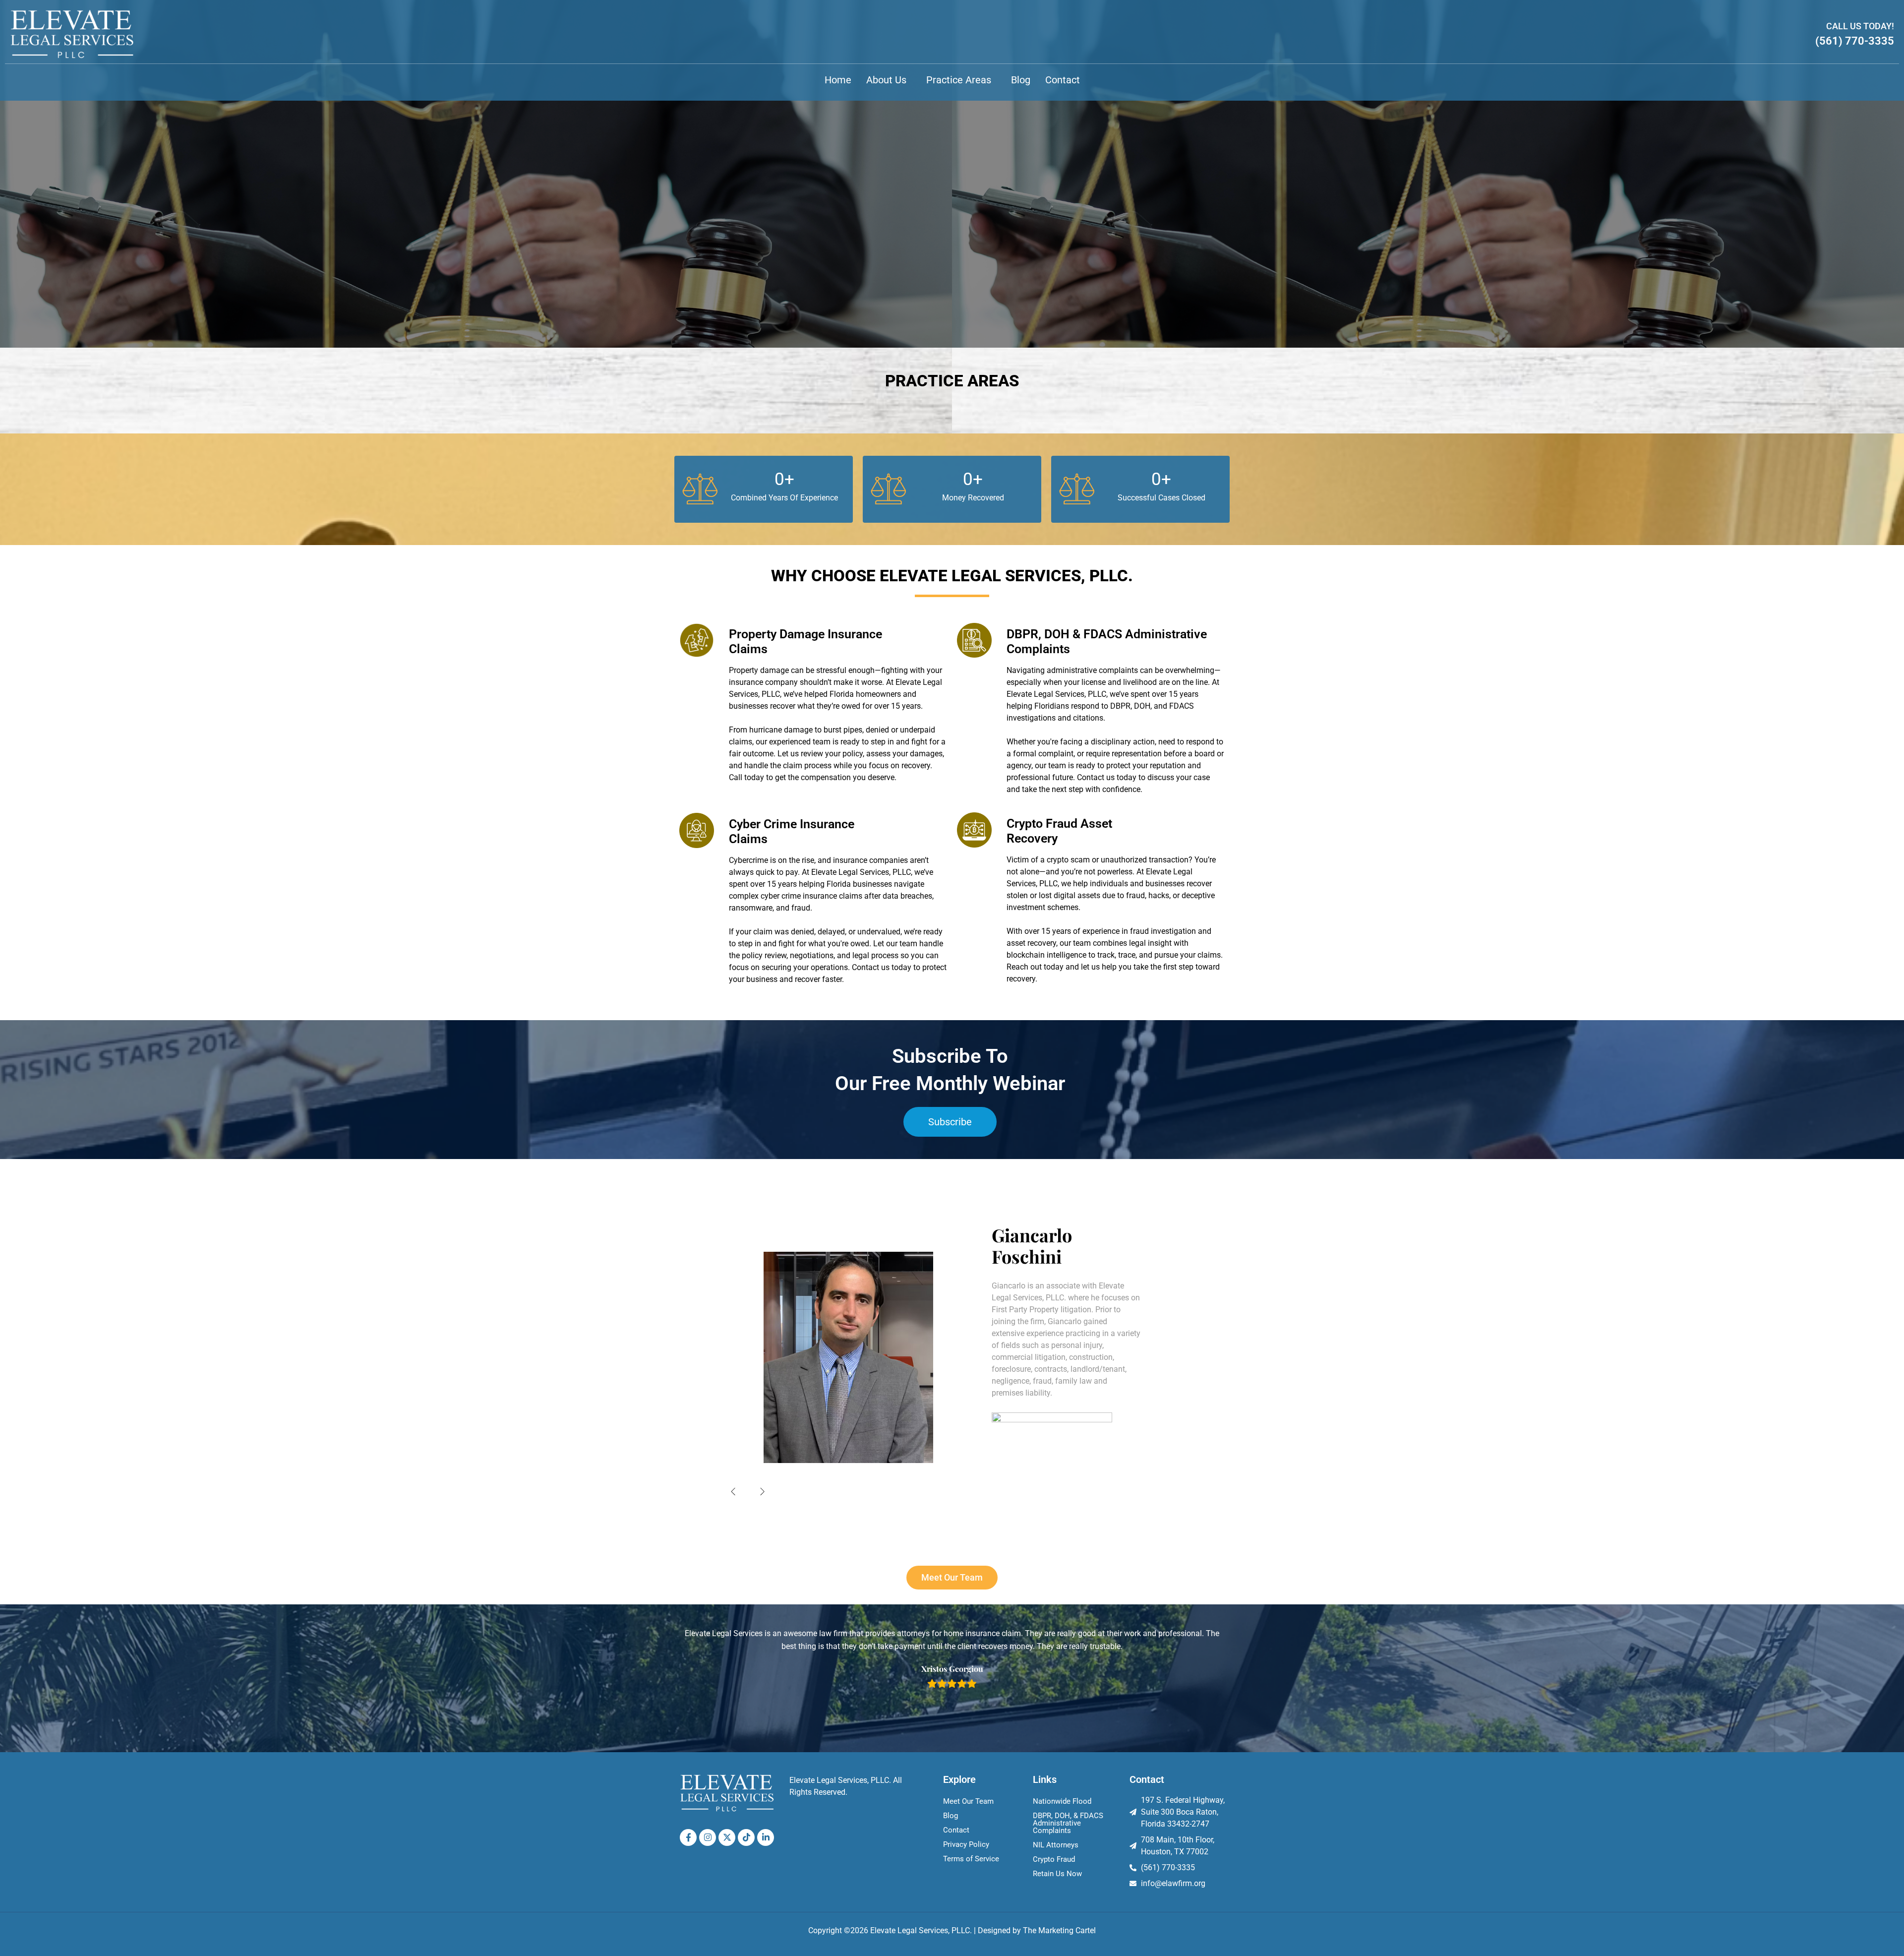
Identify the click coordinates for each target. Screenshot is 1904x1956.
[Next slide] (763, 1491)
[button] (889, 80)
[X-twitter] (727, 1837)
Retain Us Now (1057, 1874)
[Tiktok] (746, 1837)
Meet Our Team (968, 1801)
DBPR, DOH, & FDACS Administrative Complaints (1068, 1823)
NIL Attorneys (1056, 1845)
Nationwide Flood (1062, 1801)
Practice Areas (959, 80)
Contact (1063, 80)
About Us (886, 80)
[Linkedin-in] (766, 1837)
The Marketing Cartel (1059, 1930)
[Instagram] (708, 1837)
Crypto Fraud (1054, 1859)
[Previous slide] (733, 1491)
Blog (1021, 80)
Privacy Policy (966, 1844)
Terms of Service (971, 1859)
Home (838, 80)
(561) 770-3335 (1855, 41)
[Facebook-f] (688, 1837)
